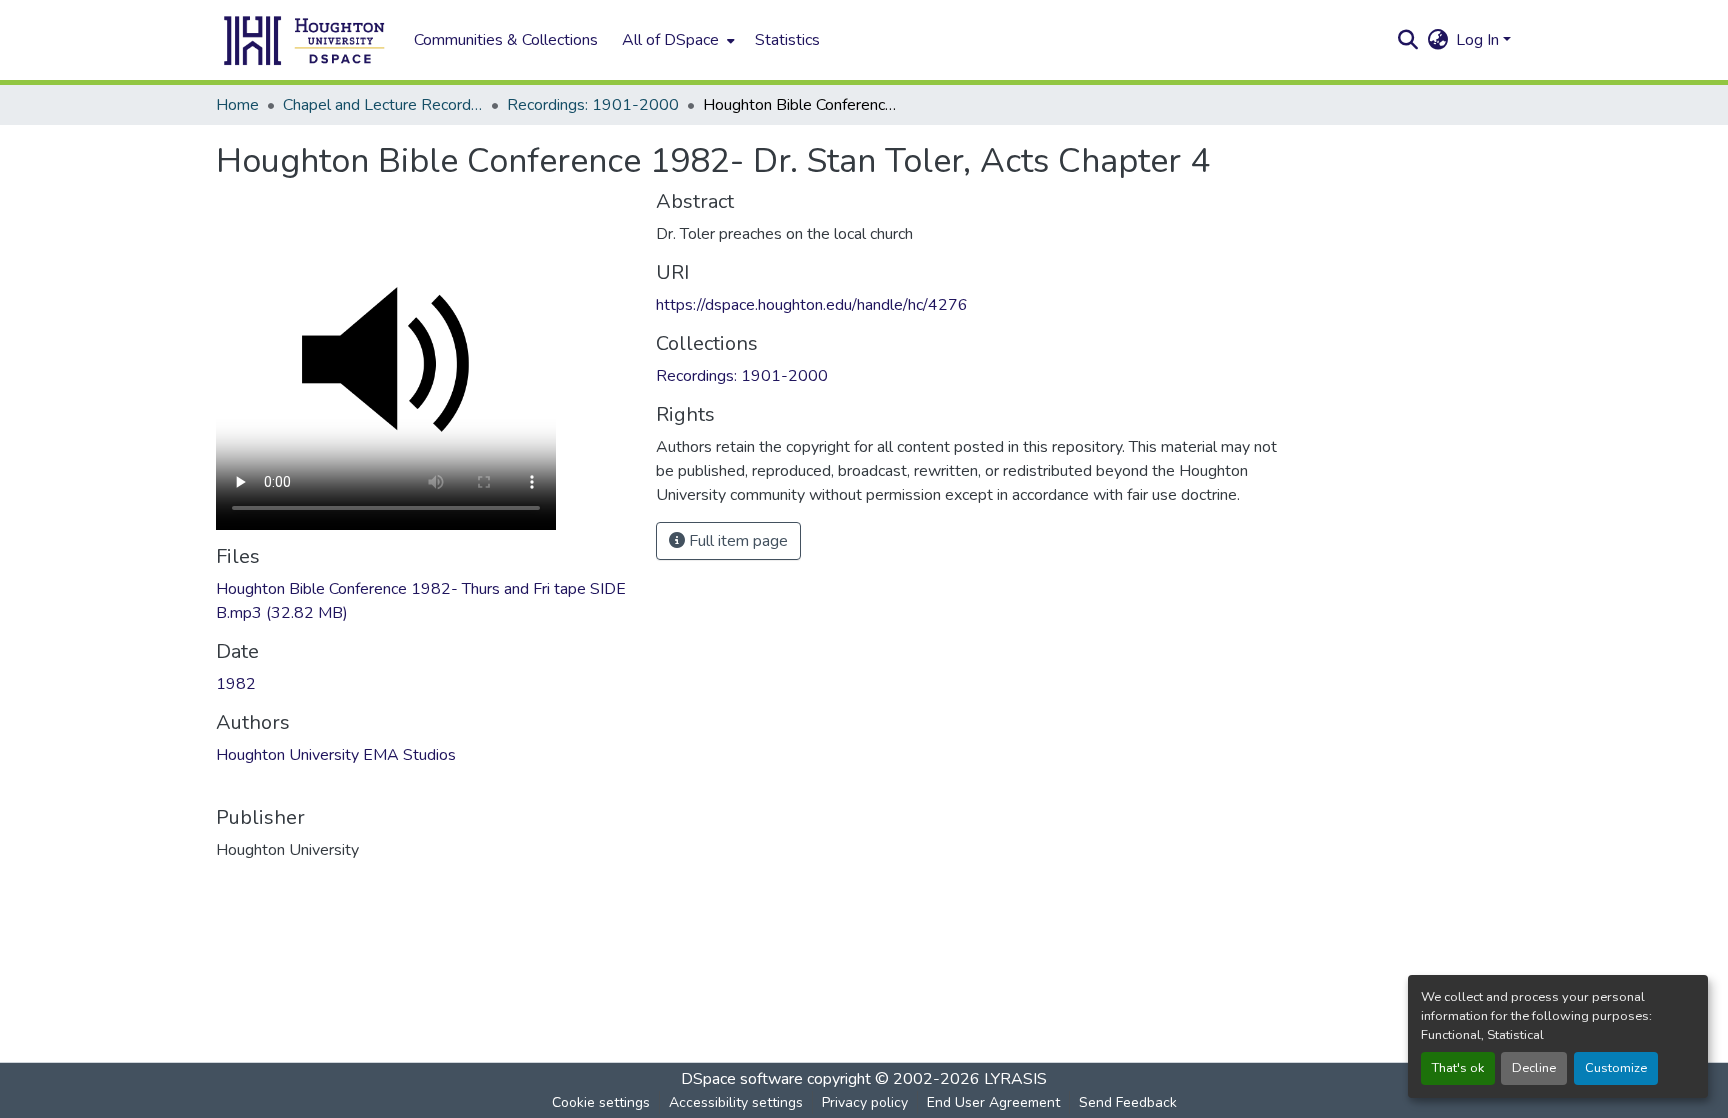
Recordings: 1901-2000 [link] (593, 105)
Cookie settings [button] (601, 1102)
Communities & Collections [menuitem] (506, 40)
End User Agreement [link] (993, 1102)
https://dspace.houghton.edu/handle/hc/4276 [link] (812, 305)
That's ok (1458, 1068)
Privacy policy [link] (865, 1102)
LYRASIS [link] (1015, 1079)
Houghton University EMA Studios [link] (336, 755)
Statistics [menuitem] (787, 40)
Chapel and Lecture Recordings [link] (383, 105)
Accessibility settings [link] (736, 1102)
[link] (424, 601)
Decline (1534, 1068)
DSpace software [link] (742, 1079)
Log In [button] (1479, 40)
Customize (1616, 1068)
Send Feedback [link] (1128, 1102)
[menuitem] (676, 40)
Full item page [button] (736, 541)
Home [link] (237, 105)
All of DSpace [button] (670, 40)
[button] (305, 40)
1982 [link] (236, 684)
